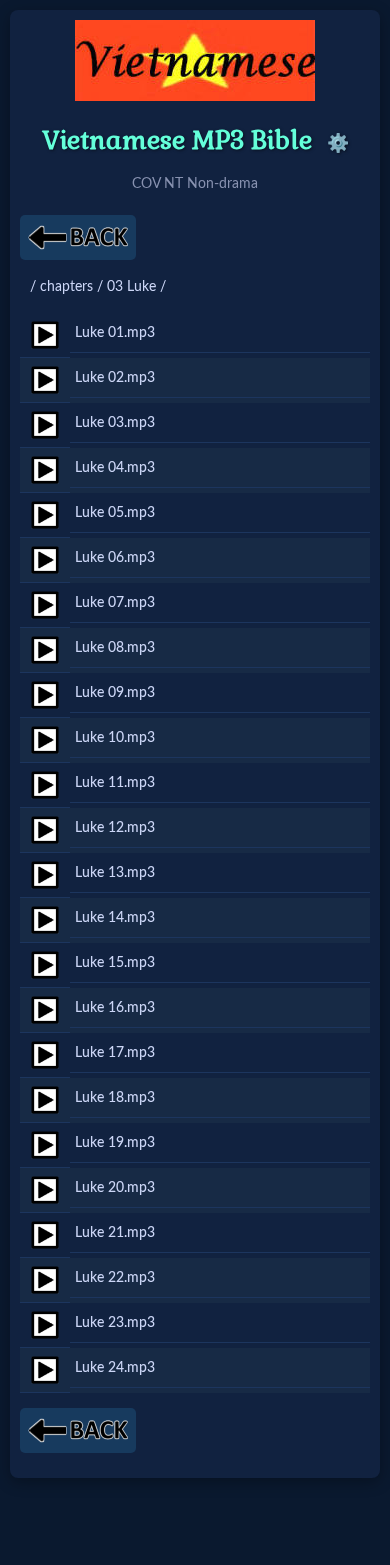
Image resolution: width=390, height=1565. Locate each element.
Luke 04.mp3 (115, 467)
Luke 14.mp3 (115, 917)
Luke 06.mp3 (115, 557)
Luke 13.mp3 (115, 872)
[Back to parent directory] (78, 237)
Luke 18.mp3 (115, 1097)
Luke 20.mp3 (115, 1187)
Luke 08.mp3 (115, 647)
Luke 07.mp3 (115, 602)
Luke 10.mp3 (115, 737)
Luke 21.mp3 (115, 1232)
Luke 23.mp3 (115, 1322)
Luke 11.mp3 (115, 782)
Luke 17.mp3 (115, 1052)
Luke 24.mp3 (115, 1367)
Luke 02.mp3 (115, 377)
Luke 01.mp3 (115, 332)
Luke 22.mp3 (115, 1277)
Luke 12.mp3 (115, 827)
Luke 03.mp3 (115, 422)
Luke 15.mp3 (115, 962)
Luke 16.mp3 (115, 1007)
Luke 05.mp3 (115, 512)
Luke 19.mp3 (115, 1142)
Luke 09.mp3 (115, 692)
